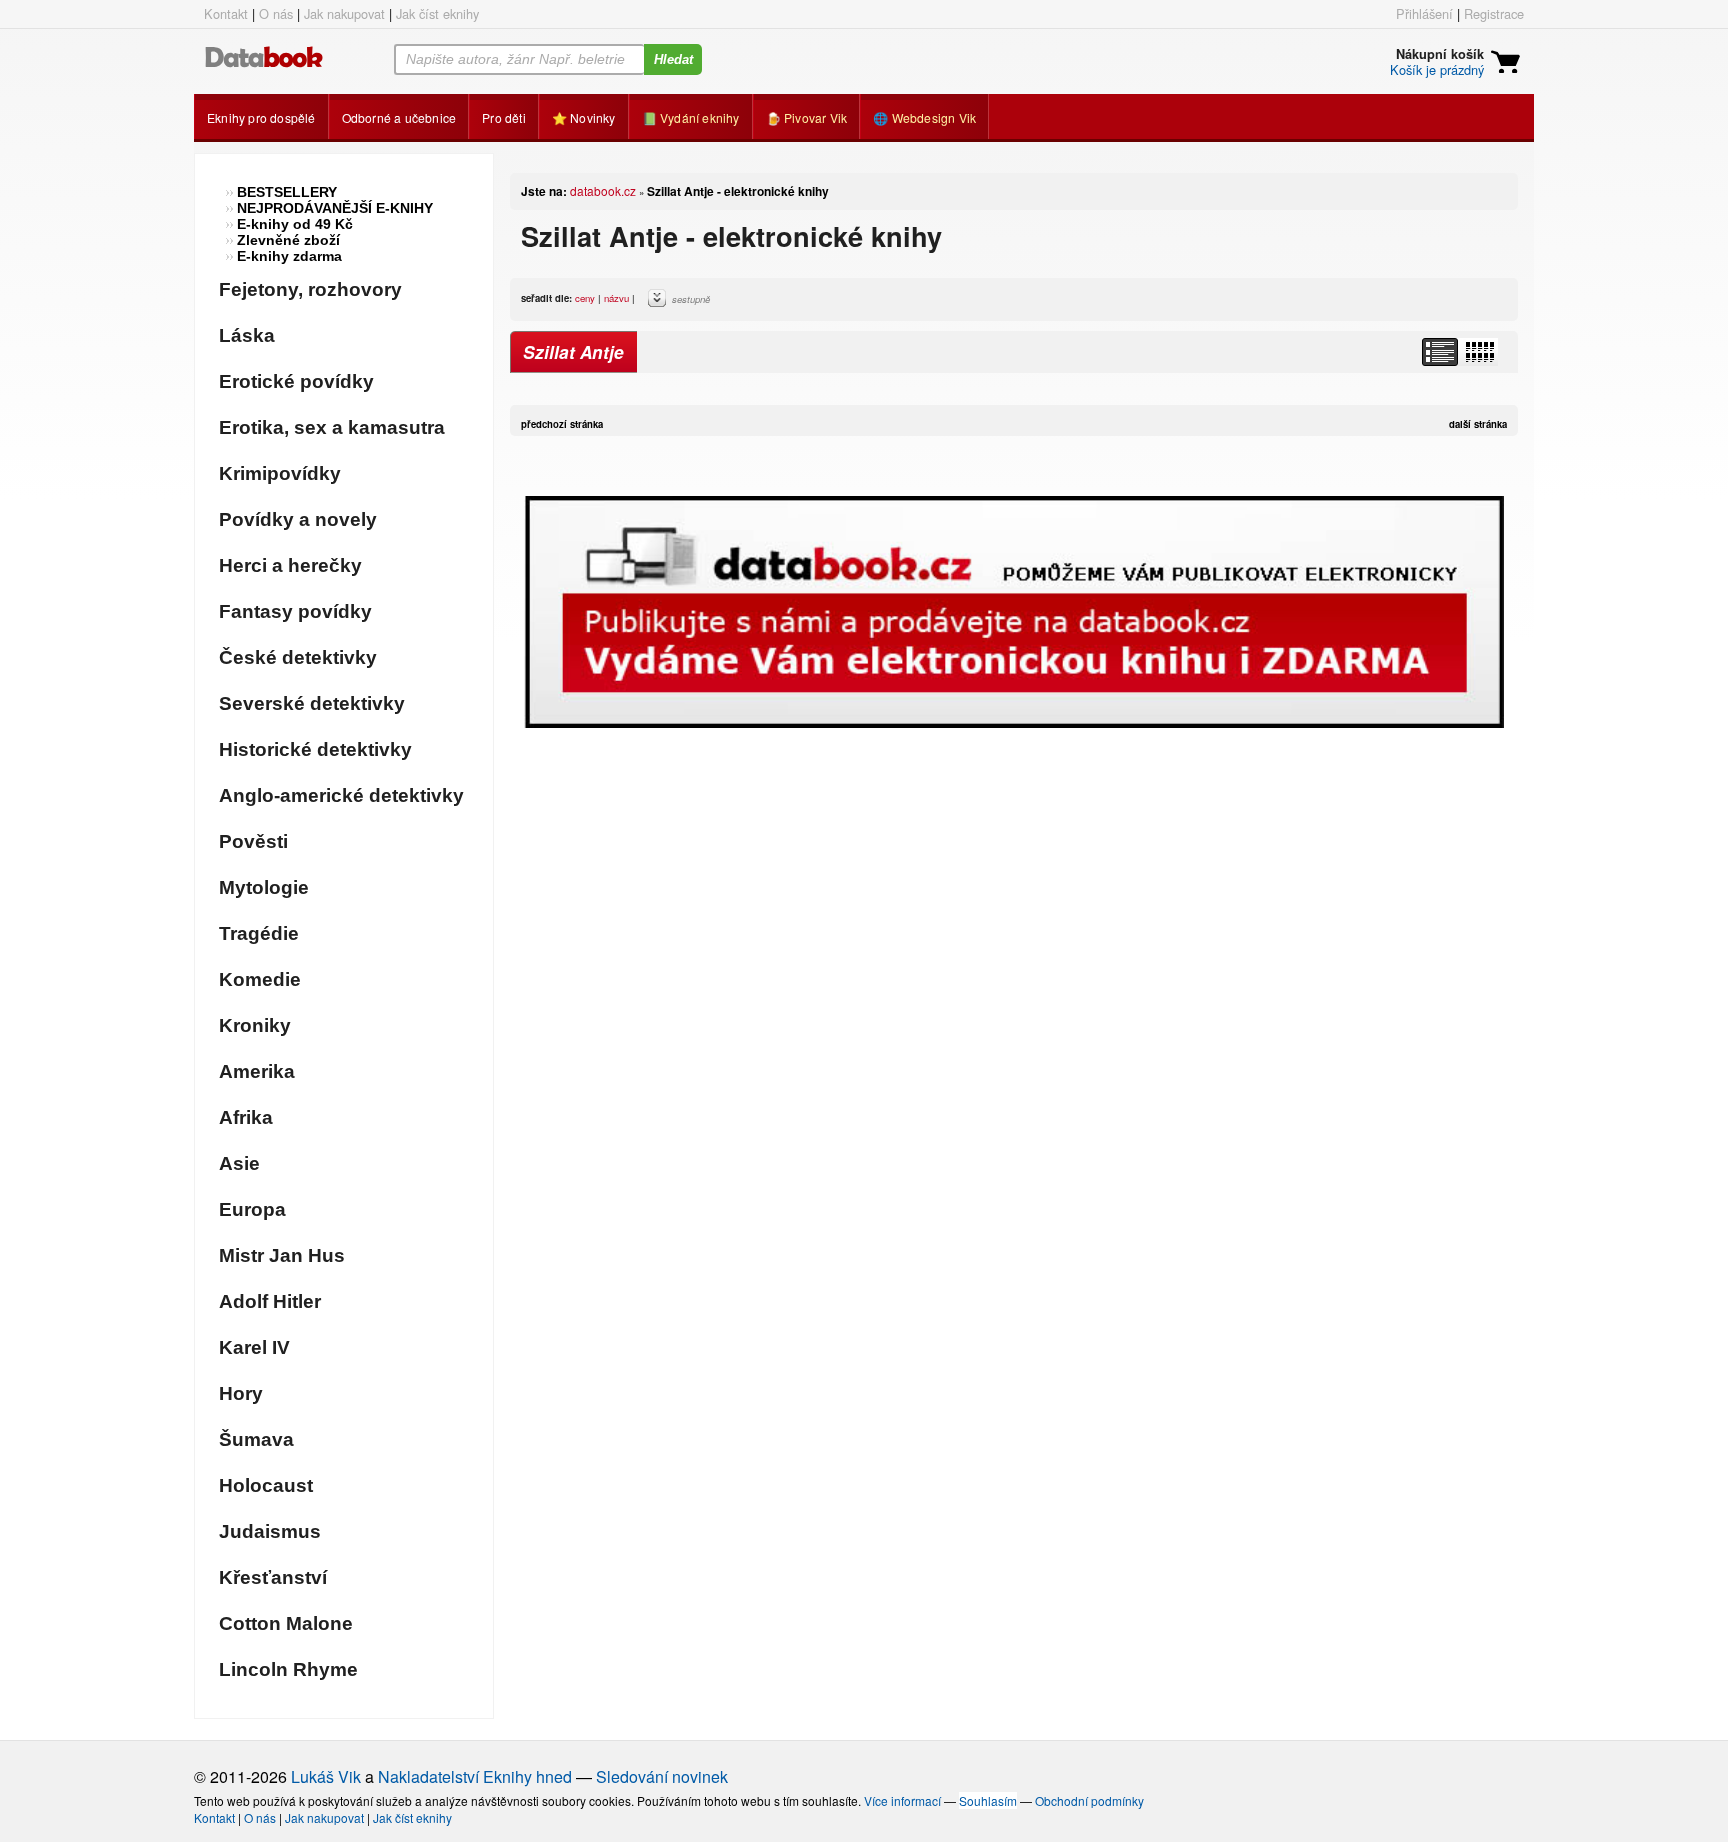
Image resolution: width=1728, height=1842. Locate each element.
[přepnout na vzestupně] (660, 303)
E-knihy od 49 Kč (295, 224)
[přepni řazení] (1479, 352)
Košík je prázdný (1437, 69)
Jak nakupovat (344, 13)
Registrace (1494, 13)
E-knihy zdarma (289, 256)
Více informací (902, 1800)
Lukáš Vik (326, 1776)
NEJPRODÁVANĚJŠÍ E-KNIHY (335, 208)
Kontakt (226, 13)
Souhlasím (988, 1800)
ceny (585, 298)
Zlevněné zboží (288, 240)
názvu (616, 298)
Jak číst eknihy (437, 13)
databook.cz (603, 190)
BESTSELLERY (287, 192)
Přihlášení (1424, 13)
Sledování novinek (662, 1776)
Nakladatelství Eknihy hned (475, 1776)
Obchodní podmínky (1089, 1800)
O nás (276, 13)
